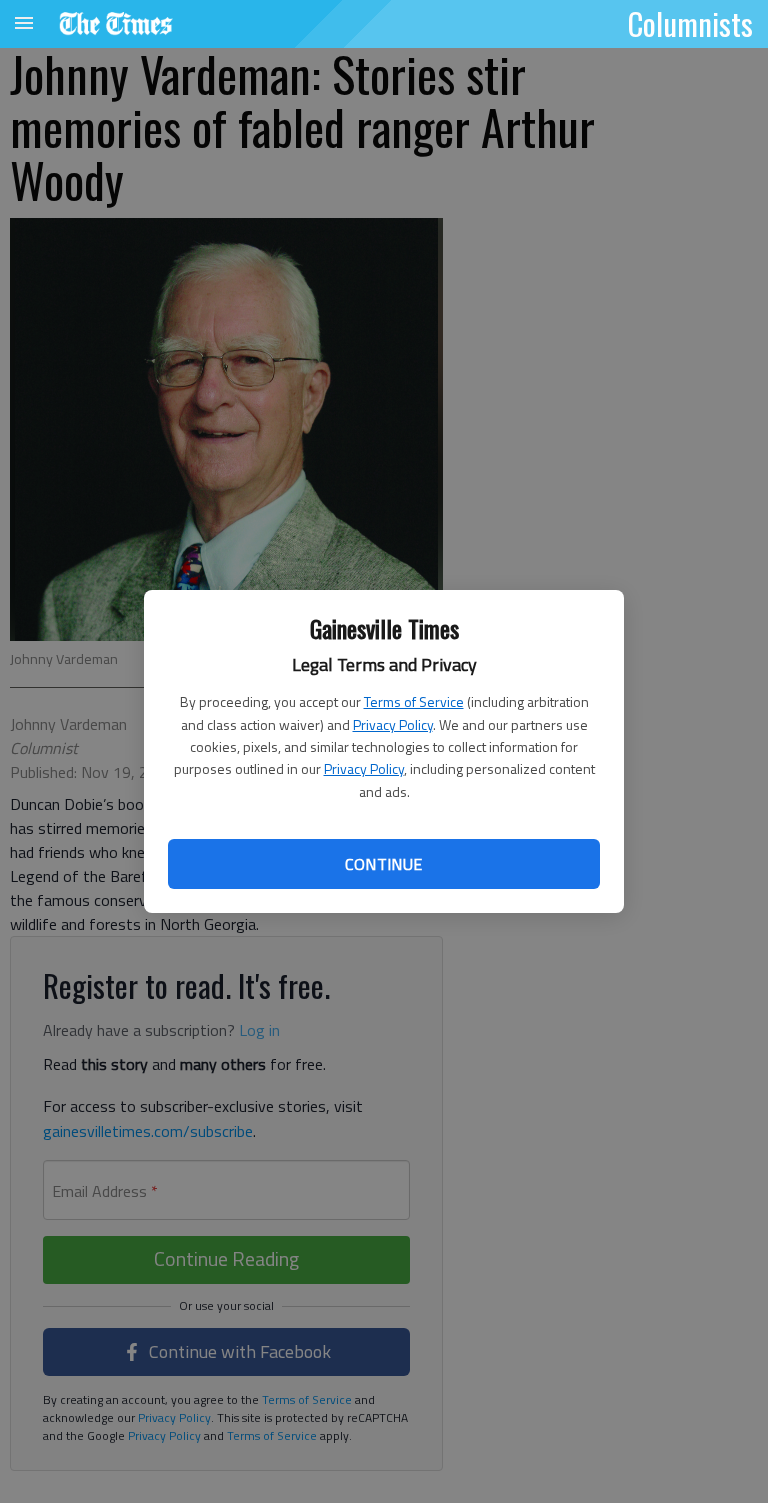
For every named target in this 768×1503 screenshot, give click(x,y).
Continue (383, 864)
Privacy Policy (393, 724)
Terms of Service (414, 701)
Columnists (690, 23)
